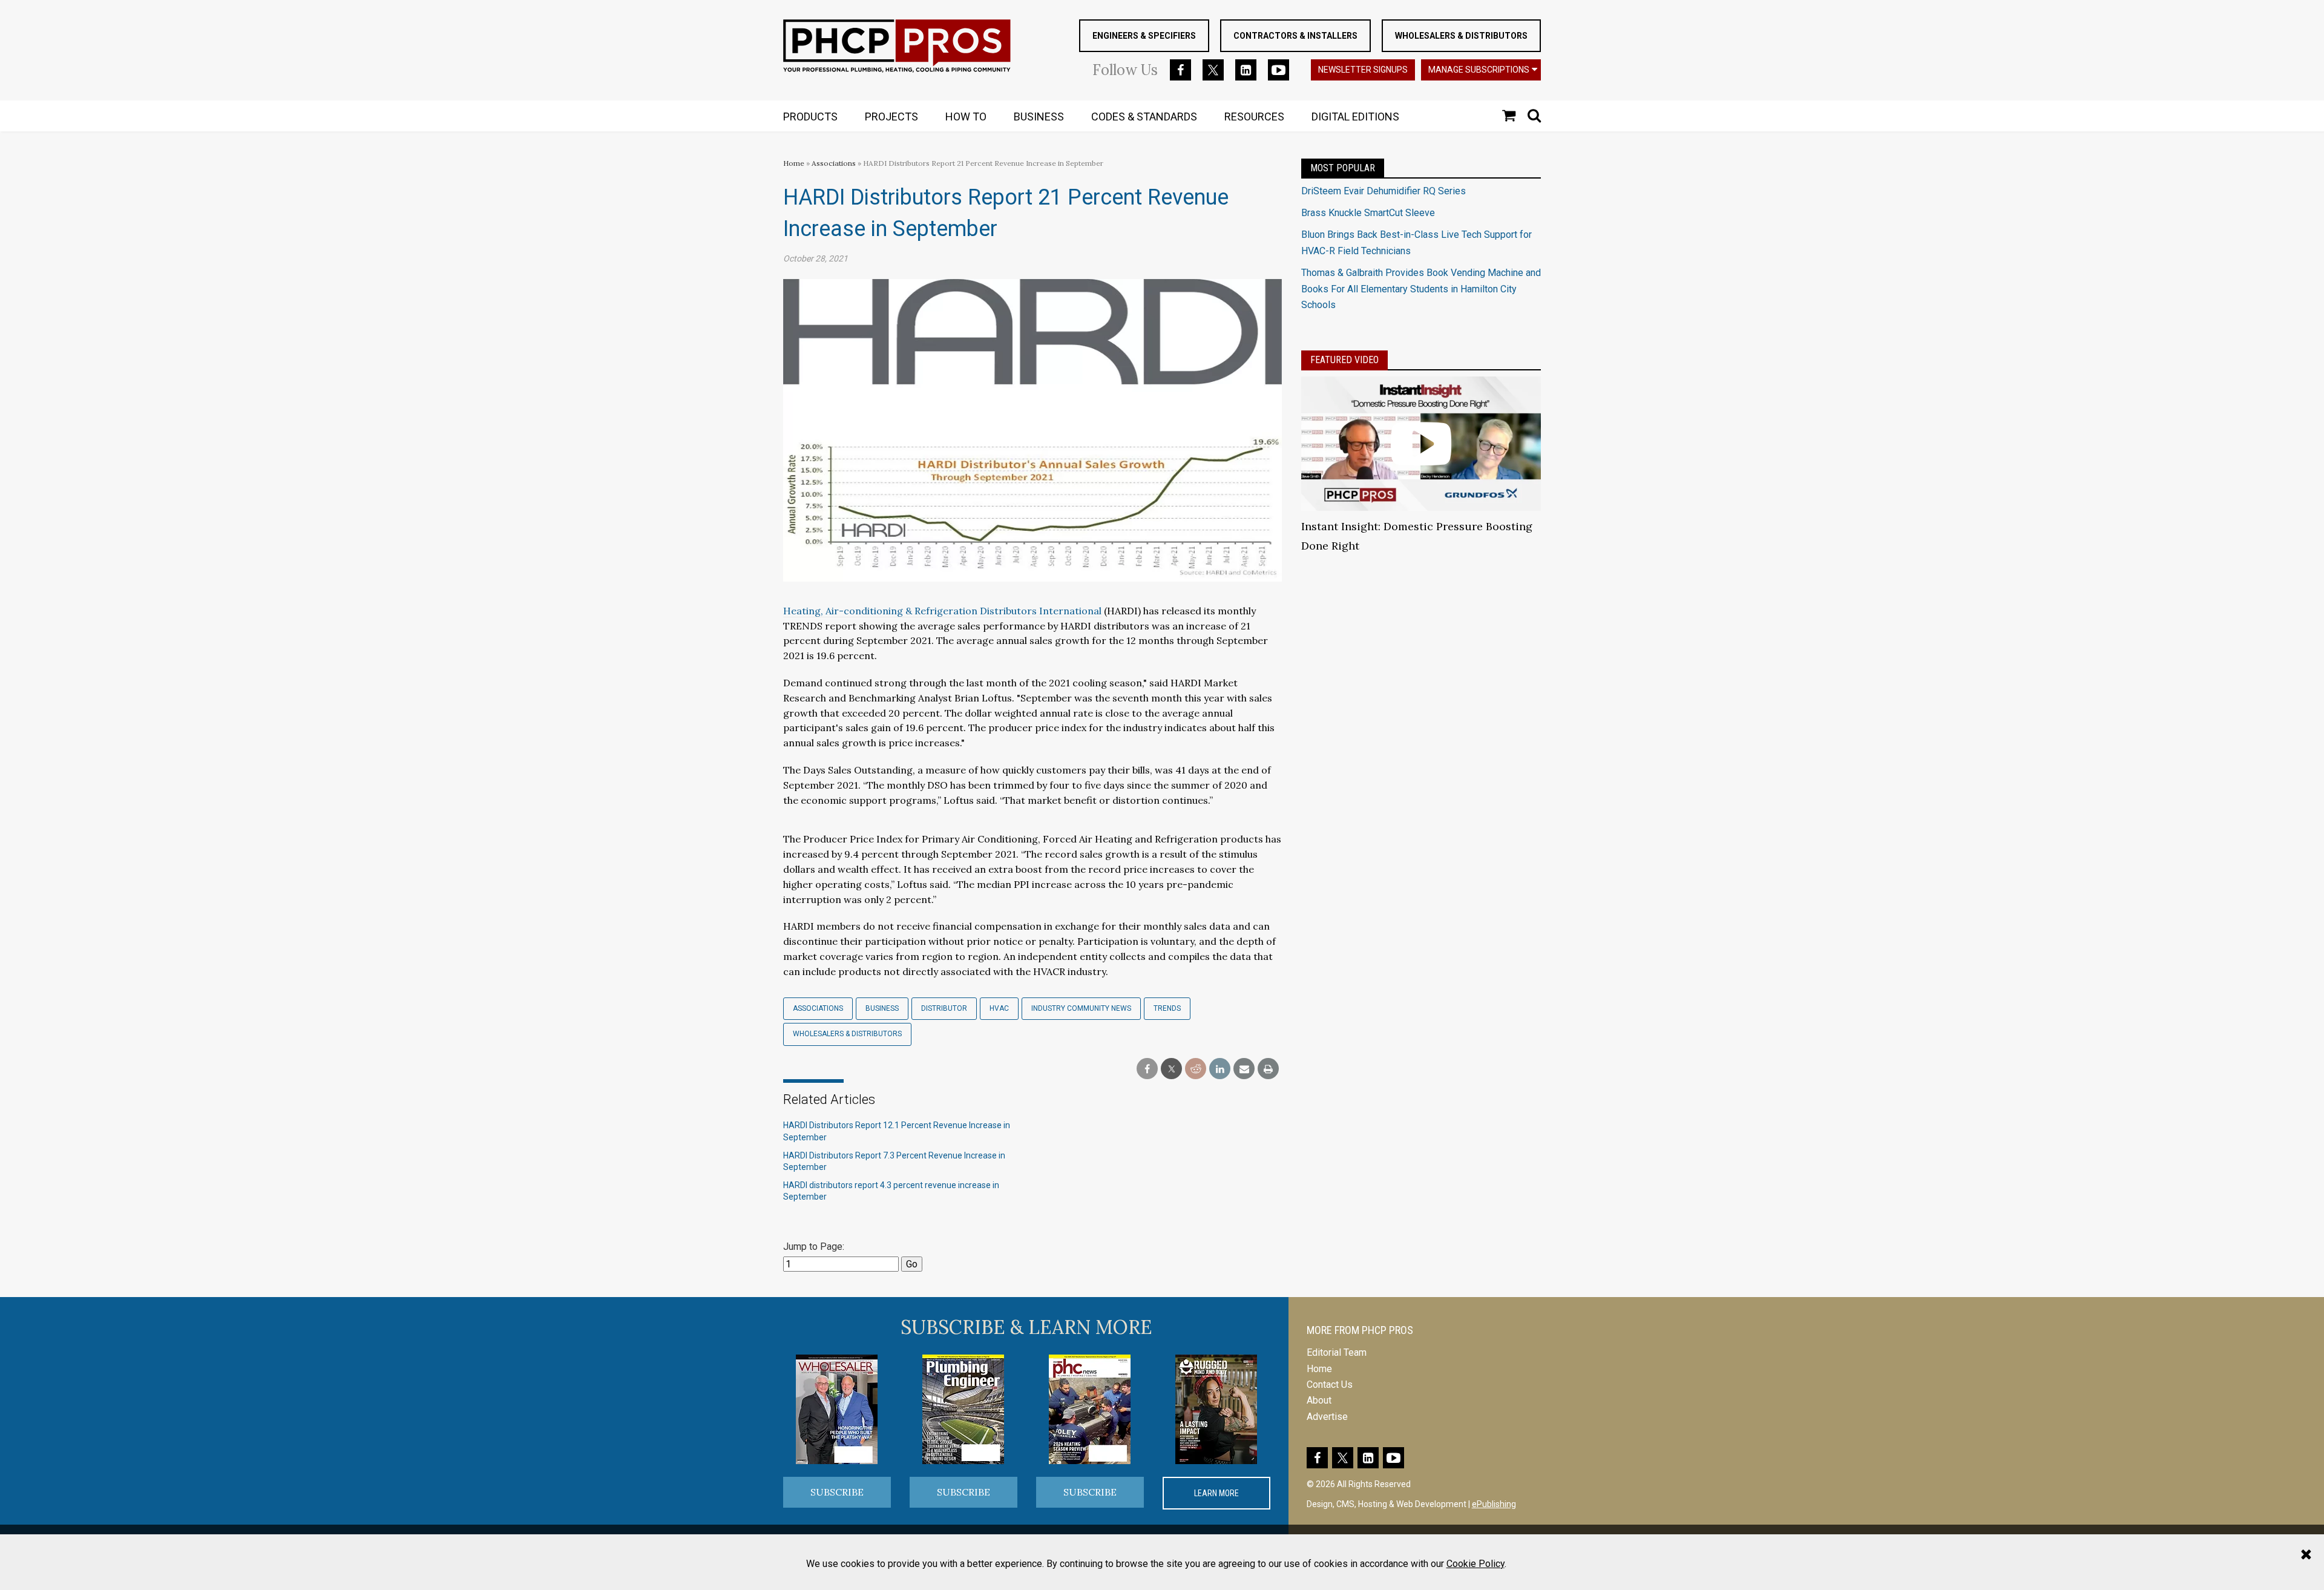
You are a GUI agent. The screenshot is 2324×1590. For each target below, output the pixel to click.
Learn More (1216, 1493)
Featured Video (1344, 360)
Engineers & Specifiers (1144, 36)
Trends (1167, 1008)
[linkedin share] (1220, 1069)
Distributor (944, 1008)
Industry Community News (1081, 1008)
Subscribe (837, 1492)
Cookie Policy (1475, 1564)
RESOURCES (1254, 117)
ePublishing (1494, 1504)
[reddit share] (1196, 1069)
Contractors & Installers (1295, 36)
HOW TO (966, 117)
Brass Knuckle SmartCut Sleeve (1368, 213)
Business (882, 1008)
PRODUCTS (810, 117)
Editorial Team (1337, 1352)
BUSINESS (1039, 117)
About (1319, 1400)
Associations (834, 163)
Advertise (1327, 1417)
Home (794, 163)
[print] (1268, 1069)
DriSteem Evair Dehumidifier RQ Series (1384, 191)
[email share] (1244, 1069)
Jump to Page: (814, 1247)
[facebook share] (1147, 1069)
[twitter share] (1171, 1069)
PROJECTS (891, 117)
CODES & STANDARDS (1144, 117)
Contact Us (1330, 1385)
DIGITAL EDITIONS (1355, 117)
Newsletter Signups (1363, 70)
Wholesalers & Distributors (1461, 36)
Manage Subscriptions (1479, 70)
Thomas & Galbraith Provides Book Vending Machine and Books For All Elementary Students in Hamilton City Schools (1421, 289)
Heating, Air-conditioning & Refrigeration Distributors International (942, 611)
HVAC (999, 1008)
